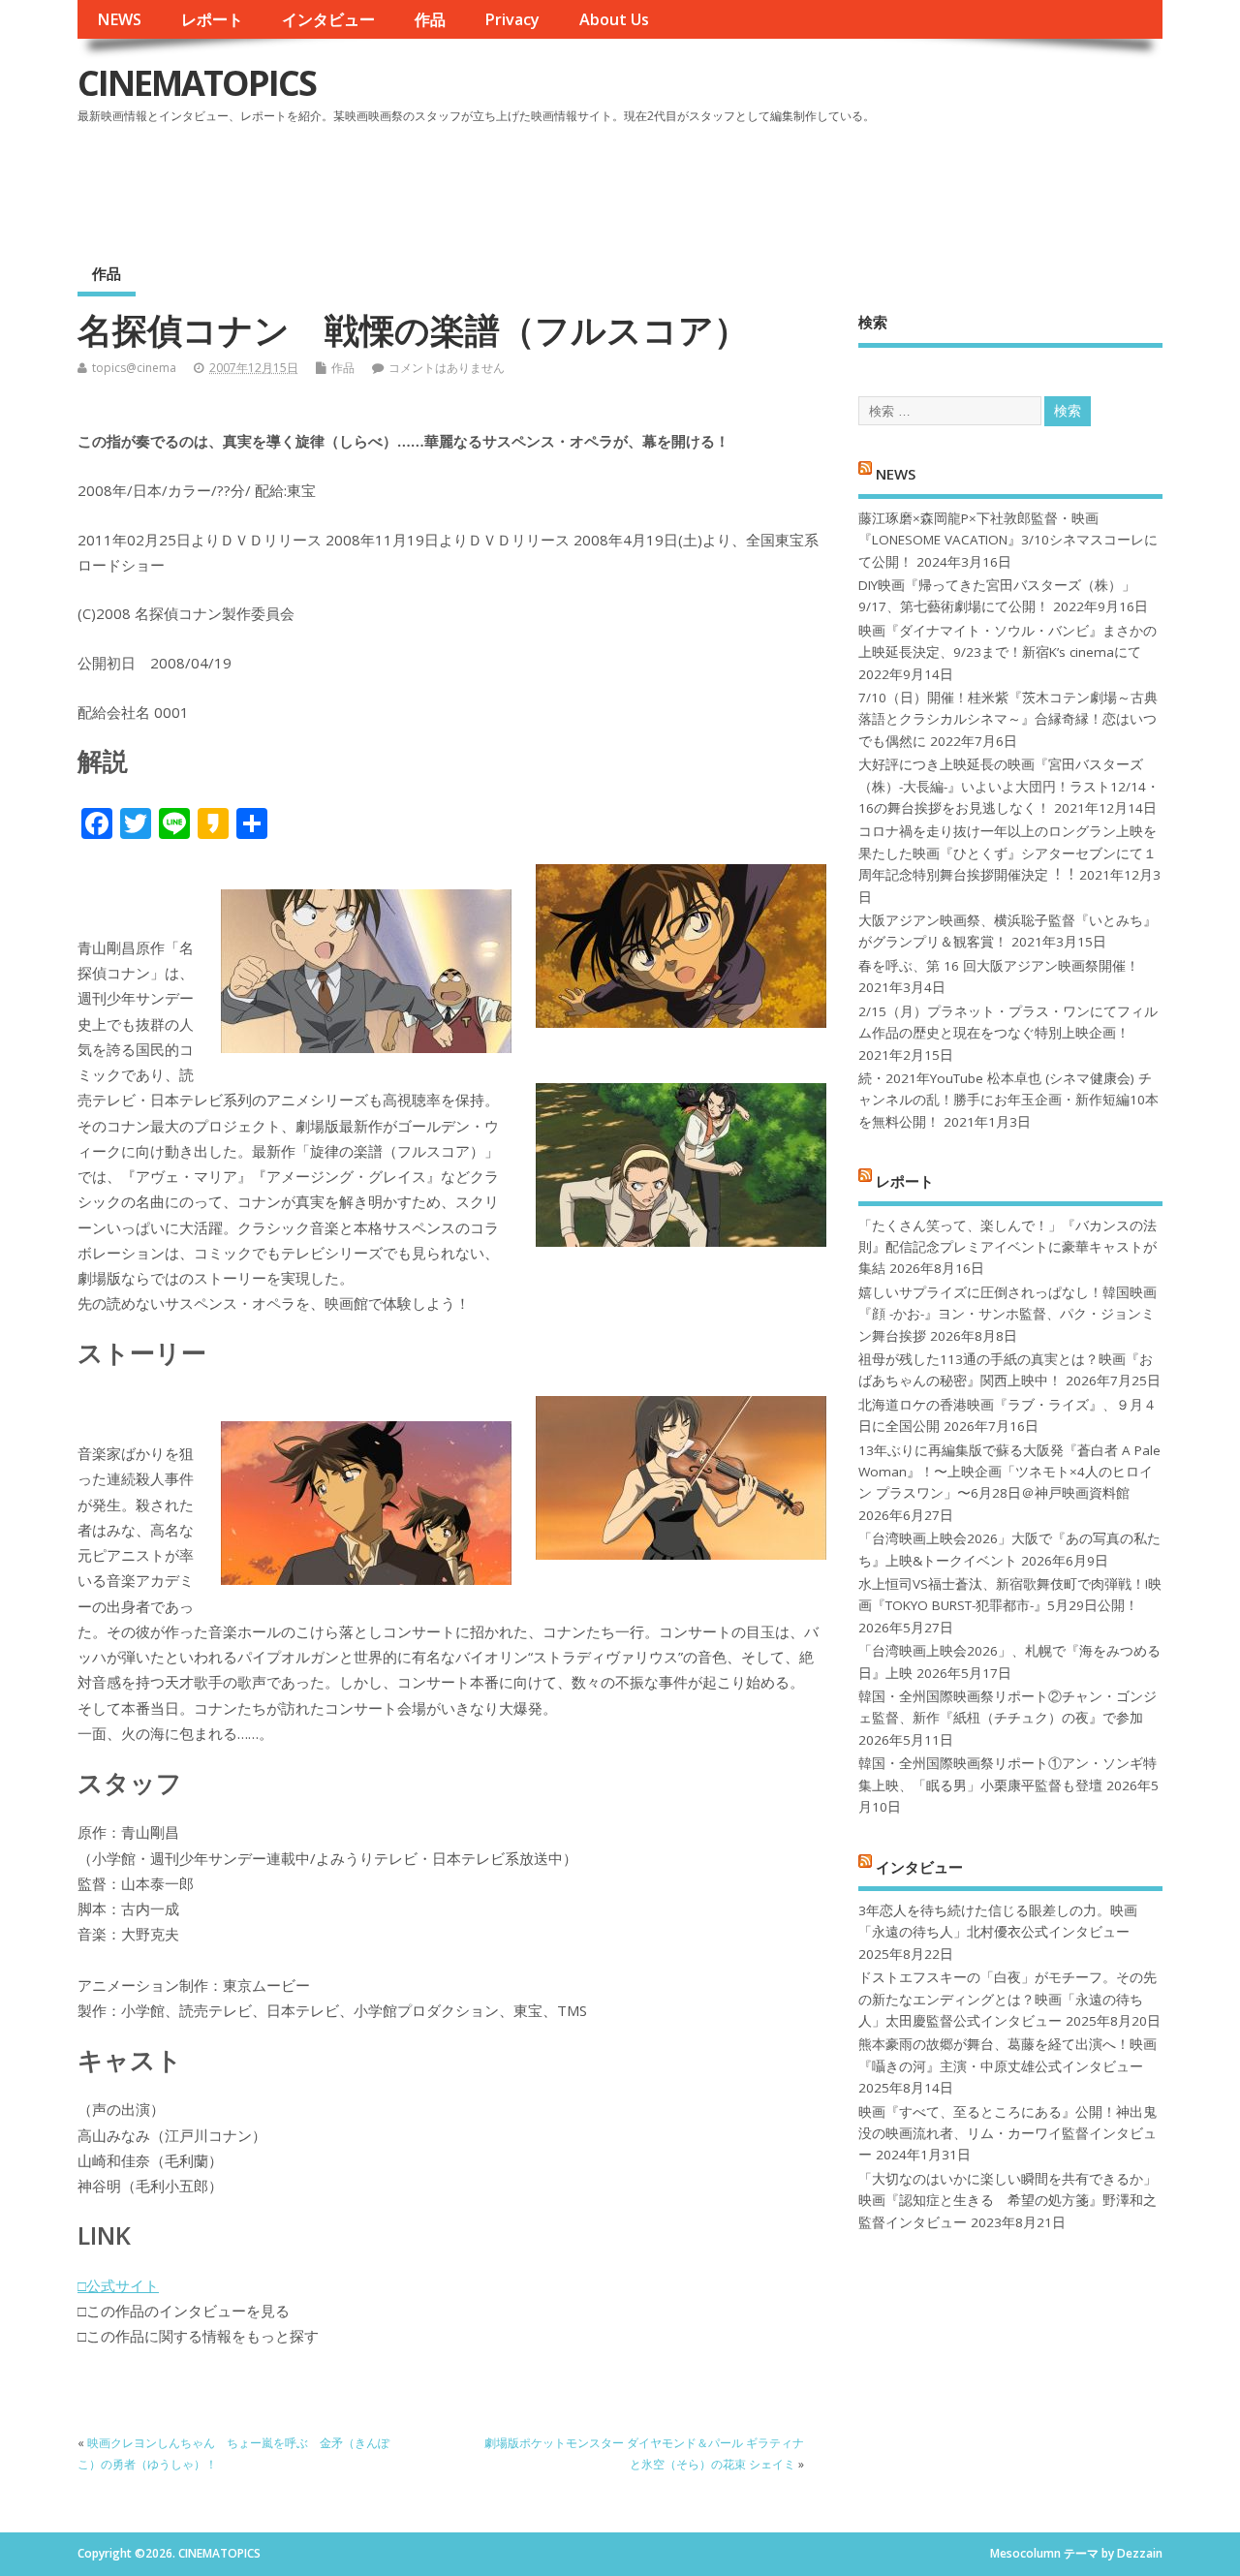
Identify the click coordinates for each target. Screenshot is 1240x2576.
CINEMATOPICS (197, 83)
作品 (430, 19)
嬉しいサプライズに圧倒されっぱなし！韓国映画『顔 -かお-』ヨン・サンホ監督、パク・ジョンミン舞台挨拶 (1007, 1314)
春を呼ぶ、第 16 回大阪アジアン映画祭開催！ (999, 966)
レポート (212, 19)
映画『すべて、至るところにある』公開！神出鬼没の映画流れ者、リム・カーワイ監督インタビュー (1007, 2134)
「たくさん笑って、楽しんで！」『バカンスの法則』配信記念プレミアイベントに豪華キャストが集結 (1007, 1247)
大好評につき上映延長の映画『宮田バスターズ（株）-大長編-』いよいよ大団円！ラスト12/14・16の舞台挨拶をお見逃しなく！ (1009, 786)
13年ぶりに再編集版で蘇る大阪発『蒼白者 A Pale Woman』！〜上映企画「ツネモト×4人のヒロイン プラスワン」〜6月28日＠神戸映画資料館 (1009, 1472)
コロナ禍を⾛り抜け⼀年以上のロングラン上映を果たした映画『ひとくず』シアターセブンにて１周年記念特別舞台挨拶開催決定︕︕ (1007, 853)
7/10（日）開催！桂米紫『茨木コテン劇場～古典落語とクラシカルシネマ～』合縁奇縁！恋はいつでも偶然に (1008, 719)
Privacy (512, 19)
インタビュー (328, 19)
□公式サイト (118, 2285)
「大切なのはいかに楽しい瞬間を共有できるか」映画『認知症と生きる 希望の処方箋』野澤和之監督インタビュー (1007, 2201)
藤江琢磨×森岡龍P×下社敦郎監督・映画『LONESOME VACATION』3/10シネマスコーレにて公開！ (1008, 540)
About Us (614, 19)
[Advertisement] (793, 183)
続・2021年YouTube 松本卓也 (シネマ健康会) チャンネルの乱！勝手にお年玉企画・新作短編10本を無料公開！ (1008, 1100)
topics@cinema (134, 368)
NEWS (119, 19)
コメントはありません (447, 368)
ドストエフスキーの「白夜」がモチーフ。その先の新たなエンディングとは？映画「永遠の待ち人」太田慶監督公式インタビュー (1007, 1999)
